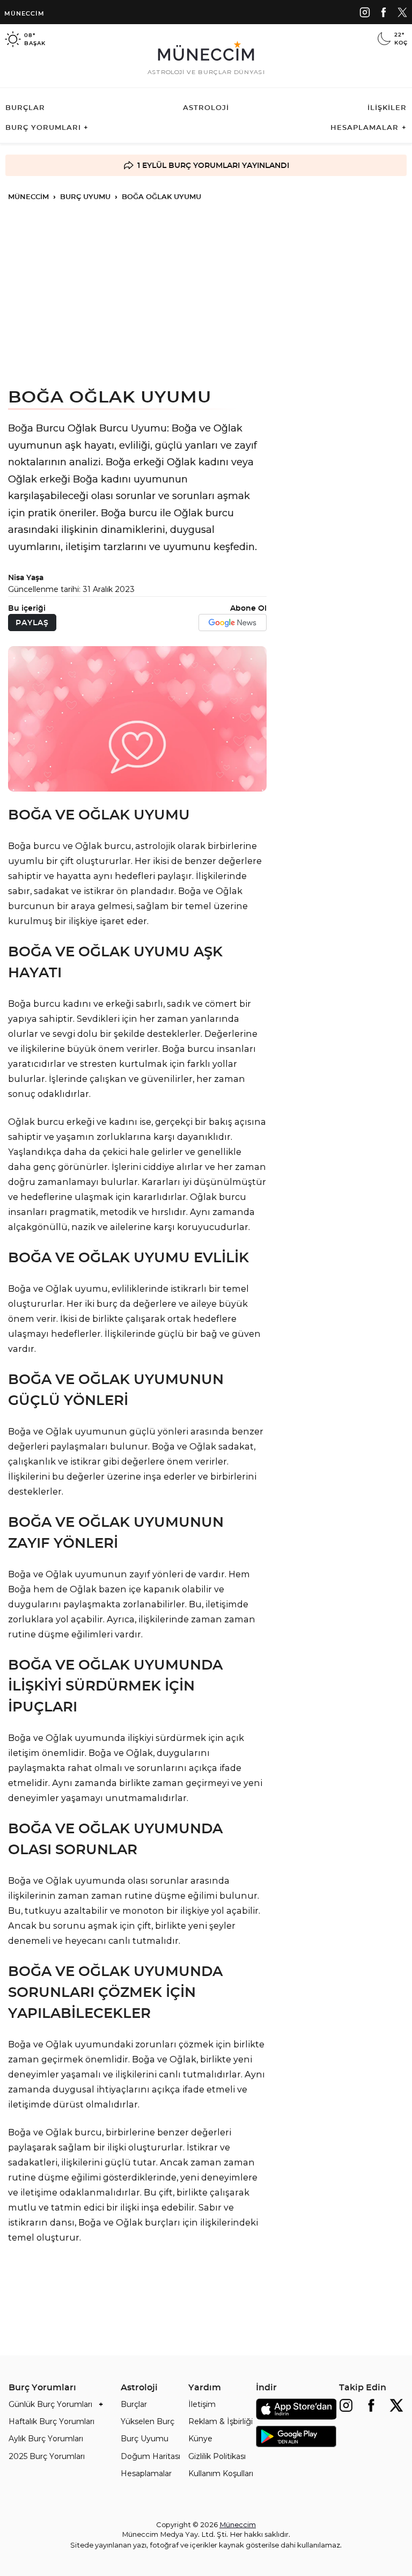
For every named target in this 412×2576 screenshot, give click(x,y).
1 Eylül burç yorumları (189, 165)
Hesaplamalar (146, 2473)
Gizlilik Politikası (217, 2456)
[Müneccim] (365, 12)
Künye (200, 2438)
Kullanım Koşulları (221, 2473)
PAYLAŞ (32, 623)
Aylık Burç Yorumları (46, 2438)
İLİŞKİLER (387, 107)
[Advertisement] (206, 293)
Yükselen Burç (148, 2421)
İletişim (202, 2404)
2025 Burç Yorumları (47, 2456)
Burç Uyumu (145, 2438)
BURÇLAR (25, 107)
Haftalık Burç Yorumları (51, 2421)
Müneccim (24, 13)
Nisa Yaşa (26, 577)
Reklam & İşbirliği (220, 2421)
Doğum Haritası (150, 2456)
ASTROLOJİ (206, 107)
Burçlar (134, 2404)
